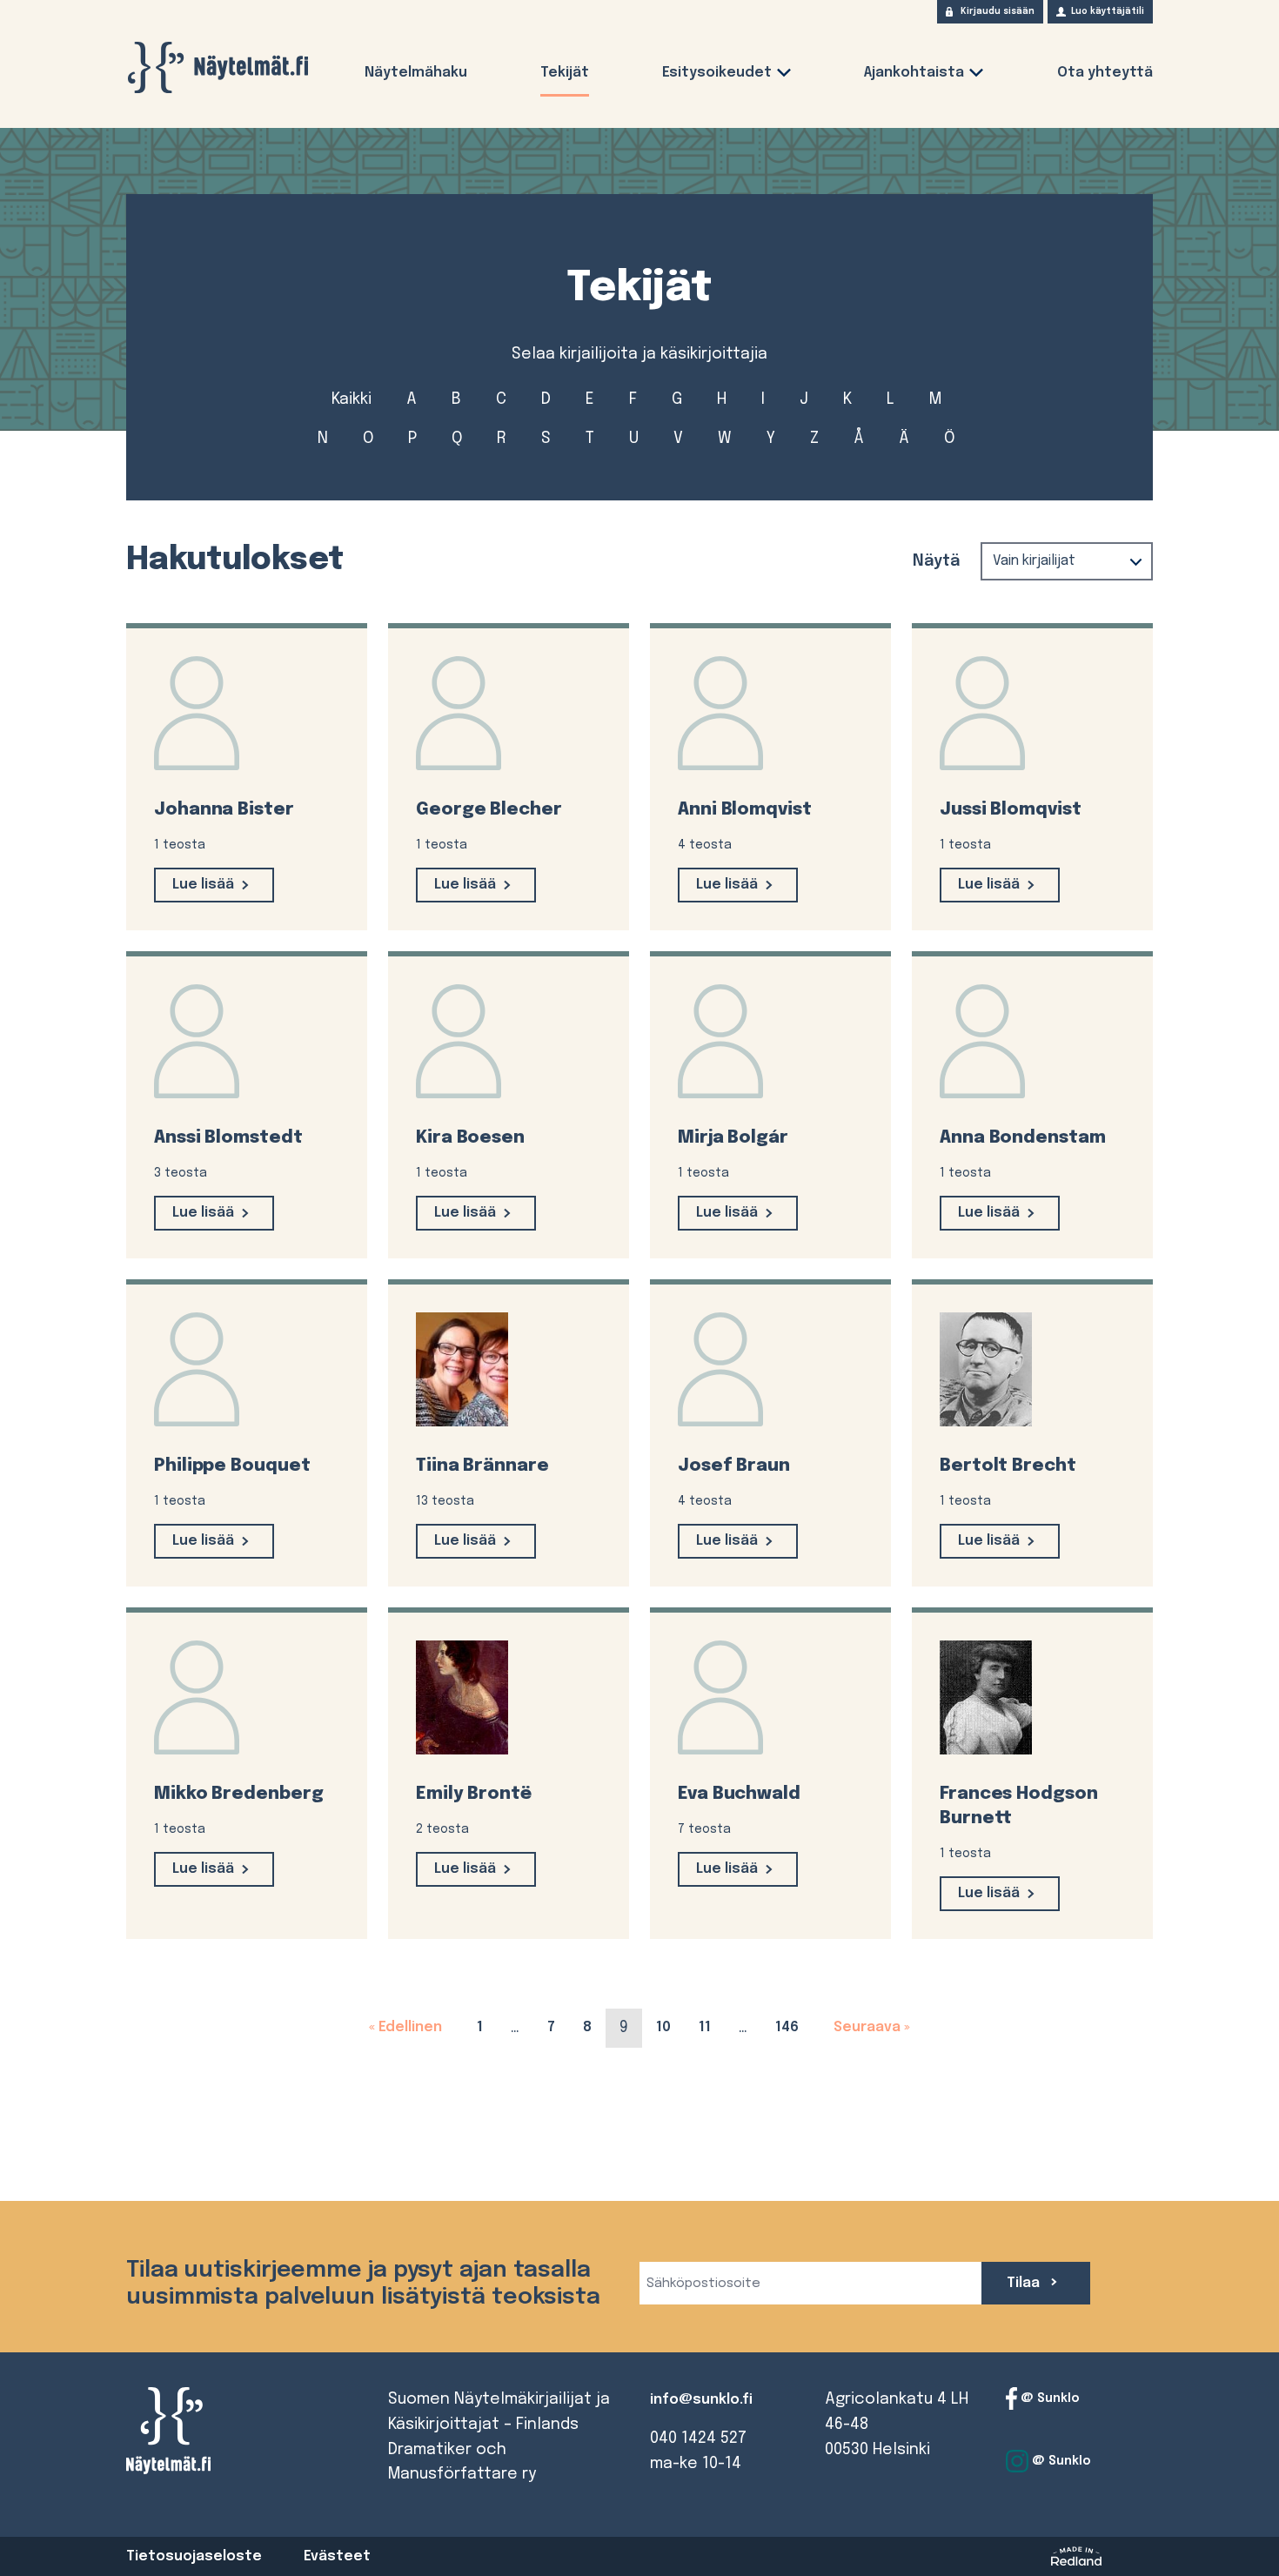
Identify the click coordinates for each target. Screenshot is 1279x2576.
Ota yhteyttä (1105, 73)
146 (794, 2027)
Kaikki (352, 399)
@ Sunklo (1048, 2398)
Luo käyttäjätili (1108, 11)
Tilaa (1025, 2283)
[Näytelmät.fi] (218, 67)
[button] (784, 76)
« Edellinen (409, 2027)
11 (712, 2027)
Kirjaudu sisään (998, 11)
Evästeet (337, 2556)
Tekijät (565, 73)
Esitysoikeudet (717, 73)
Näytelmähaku (416, 73)
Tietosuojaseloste (194, 2556)
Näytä (936, 561)
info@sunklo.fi (701, 2400)
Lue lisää (203, 885)
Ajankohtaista (914, 73)
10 (670, 2027)
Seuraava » (868, 2027)
